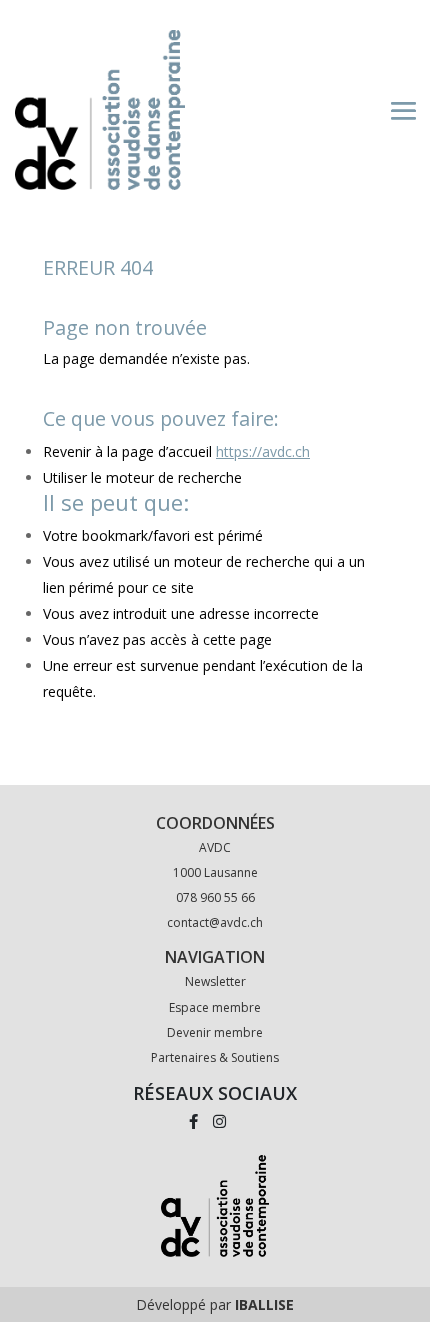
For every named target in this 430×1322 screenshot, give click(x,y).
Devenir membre (215, 1032)
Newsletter (215, 981)
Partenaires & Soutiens (215, 1057)
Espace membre (215, 1007)
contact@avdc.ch (215, 922)
